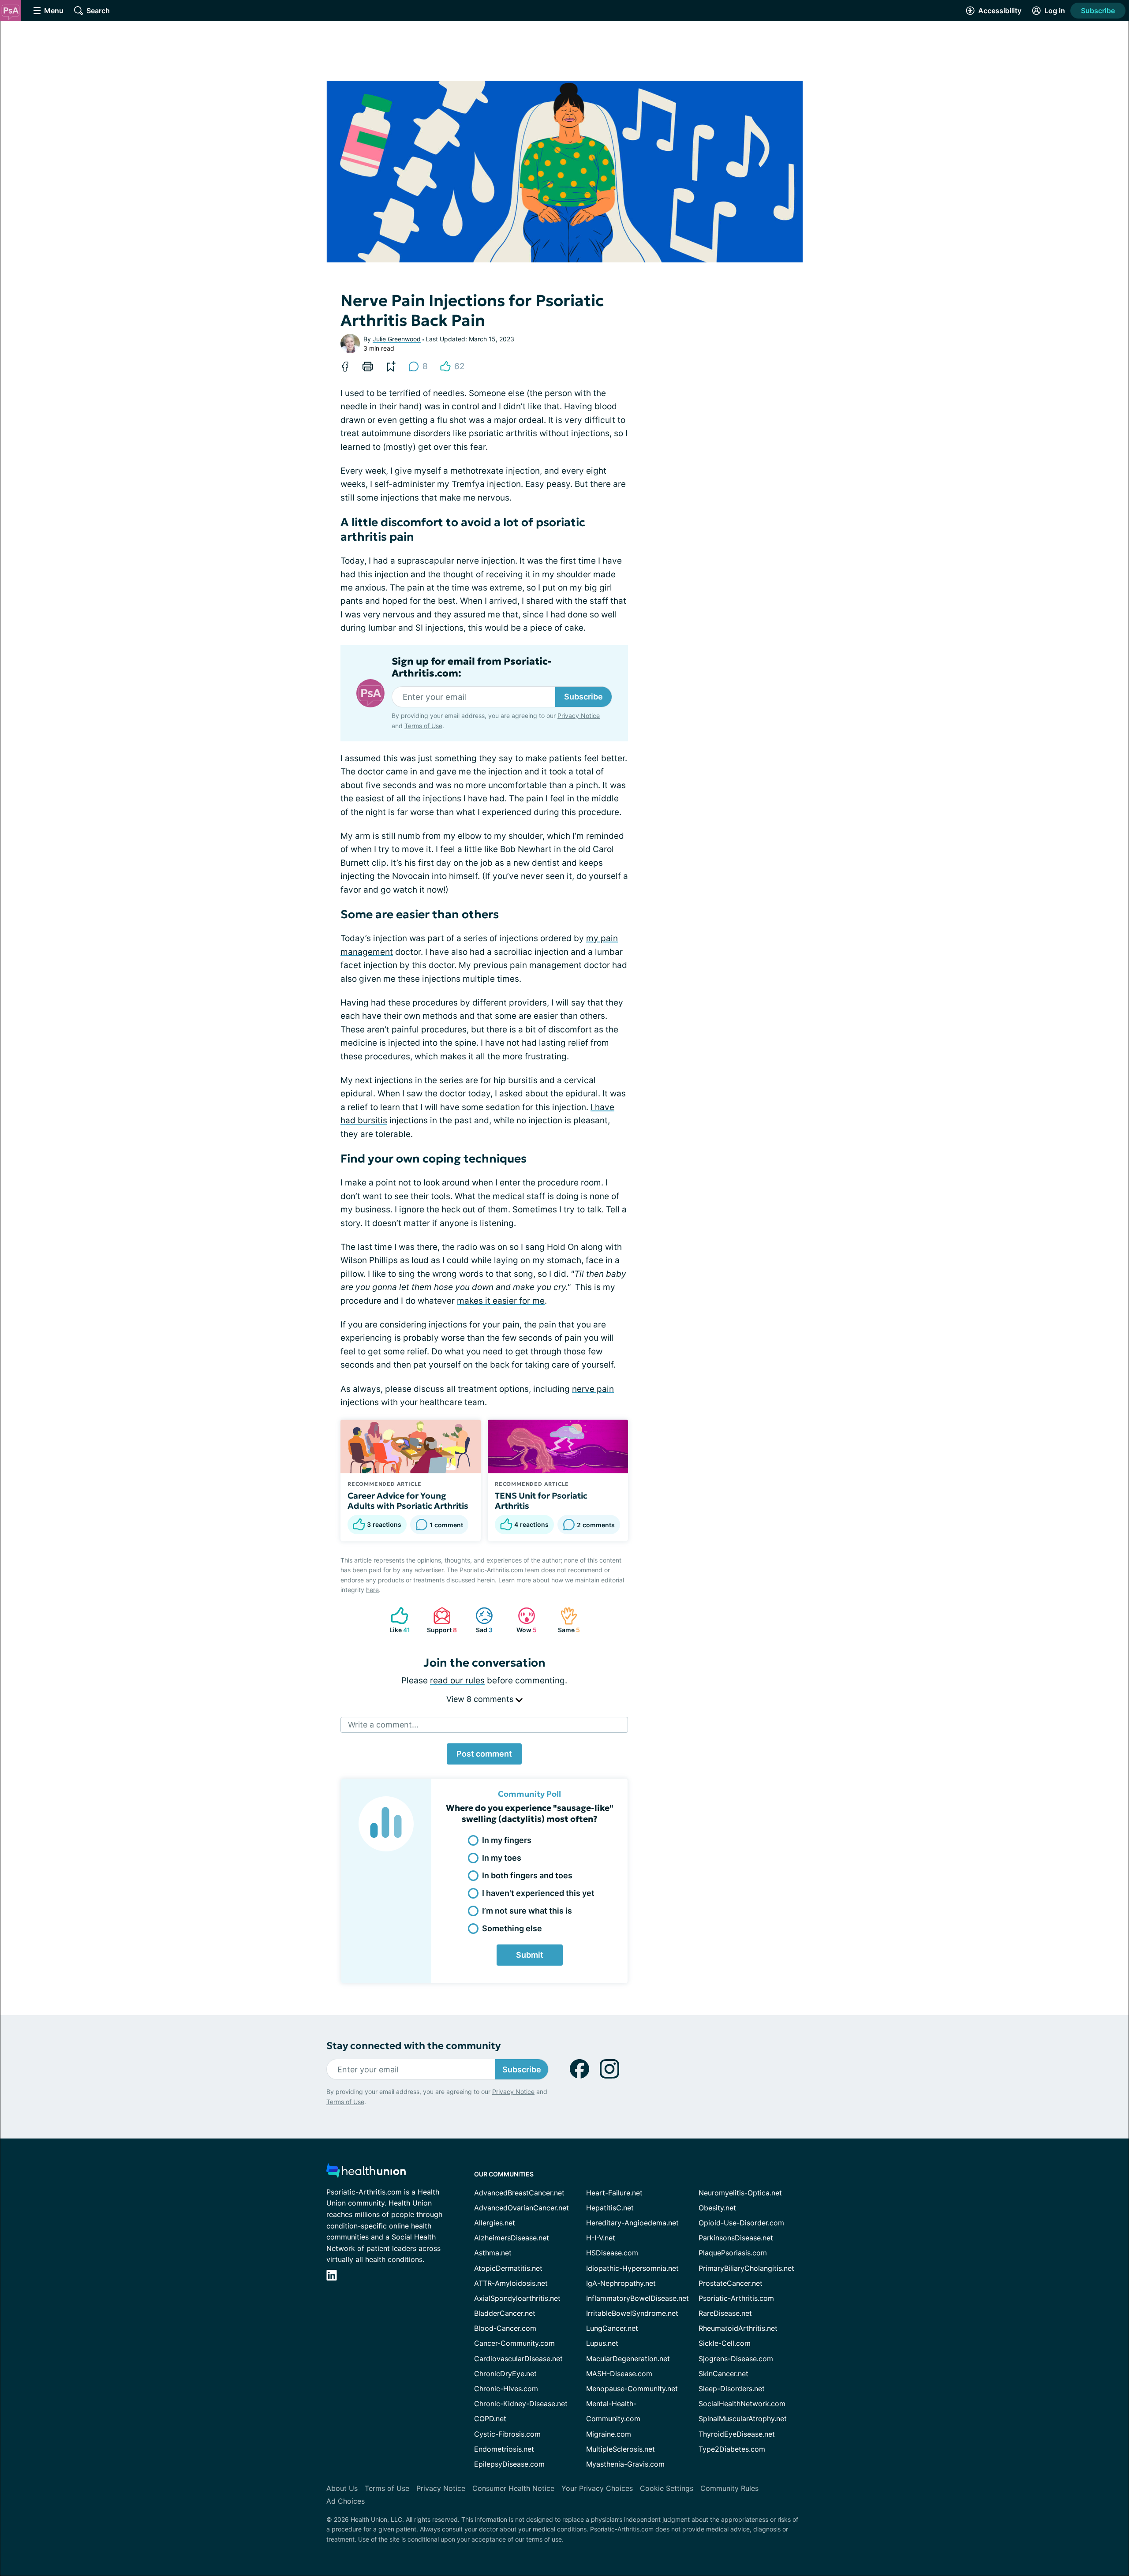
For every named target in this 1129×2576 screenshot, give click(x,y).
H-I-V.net (601, 2238)
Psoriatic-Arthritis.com (736, 2298)
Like (396, 1620)
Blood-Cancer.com (505, 2328)
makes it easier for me (501, 1301)
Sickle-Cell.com (725, 2343)
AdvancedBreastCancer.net (519, 2193)
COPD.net (490, 2419)
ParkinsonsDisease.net (736, 2238)
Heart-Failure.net (614, 2193)
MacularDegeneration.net (628, 2359)
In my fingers (507, 1840)
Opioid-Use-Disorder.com (741, 2223)
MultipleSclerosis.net (621, 2449)
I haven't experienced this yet (538, 1893)
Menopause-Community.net (632, 2389)
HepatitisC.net (610, 2208)
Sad (480, 1620)
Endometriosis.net (504, 2449)
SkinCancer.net (723, 2374)
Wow (523, 1620)
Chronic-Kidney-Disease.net (521, 2404)
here (372, 1590)
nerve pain (593, 1389)
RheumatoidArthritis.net (738, 2328)
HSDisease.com (612, 2253)
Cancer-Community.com (514, 2343)
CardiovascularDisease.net (518, 2359)
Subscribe (1098, 11)
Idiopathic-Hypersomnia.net (632, 2268)
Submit (530, 1955)
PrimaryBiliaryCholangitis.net (746, 2268)
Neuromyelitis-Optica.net (740, 2193)
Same (566, 1620)
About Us (342, 2488)
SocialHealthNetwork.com (742, 2404)
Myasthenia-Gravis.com (625, 2464)
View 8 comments (481, 1699)
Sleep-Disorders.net (732, 2389)
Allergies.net (495, 2223)
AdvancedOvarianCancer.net (522, 2208)
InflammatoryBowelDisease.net (637, 2298)
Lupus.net (602, 2343)
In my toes (502, 1858)
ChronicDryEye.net (505, 2374)
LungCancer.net (612, 2328)
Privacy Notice (579, 716)
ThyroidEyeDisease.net (737, 2434)
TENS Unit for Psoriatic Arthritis (541, 1501)
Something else (512, 1928)
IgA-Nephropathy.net (621, 2283)
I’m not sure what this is (527, 1911)
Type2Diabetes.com (732, 2449)
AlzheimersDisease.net (512, 2238)
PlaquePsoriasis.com (733, 2253)
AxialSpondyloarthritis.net (517, 2298)
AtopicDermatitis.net (508, 2268)
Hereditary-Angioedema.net (632, 2223)
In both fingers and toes (527, 1875)
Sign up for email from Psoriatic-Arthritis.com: (472, 667)
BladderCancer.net (505, 2313)
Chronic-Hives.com (506, 2389)
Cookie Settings (667, 2488)
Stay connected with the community (413, 2046)
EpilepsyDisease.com (509, 2464)
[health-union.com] (366, 2173)
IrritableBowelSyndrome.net (632, 2313)
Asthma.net (493, 2253)
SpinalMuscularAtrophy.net (743, 2419)
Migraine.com (609, 2434)
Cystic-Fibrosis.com (507, 2434)
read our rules (457, 1681)
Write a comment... (383, 1725)
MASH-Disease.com (619, 2374)
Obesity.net (717, 2208)
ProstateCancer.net (731, 2283)
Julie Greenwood (397, 339)
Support (441, 1620)
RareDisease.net (725, 2313)
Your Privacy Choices (597, 2488)
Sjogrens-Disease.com (736, 2359)
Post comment (484, 1754)
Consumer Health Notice (513, 2488)
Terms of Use (423, 726)
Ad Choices (346, 2501)
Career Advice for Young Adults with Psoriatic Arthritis (408, 1501)
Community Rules (729, 2488)
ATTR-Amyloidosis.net (511, 2283)
